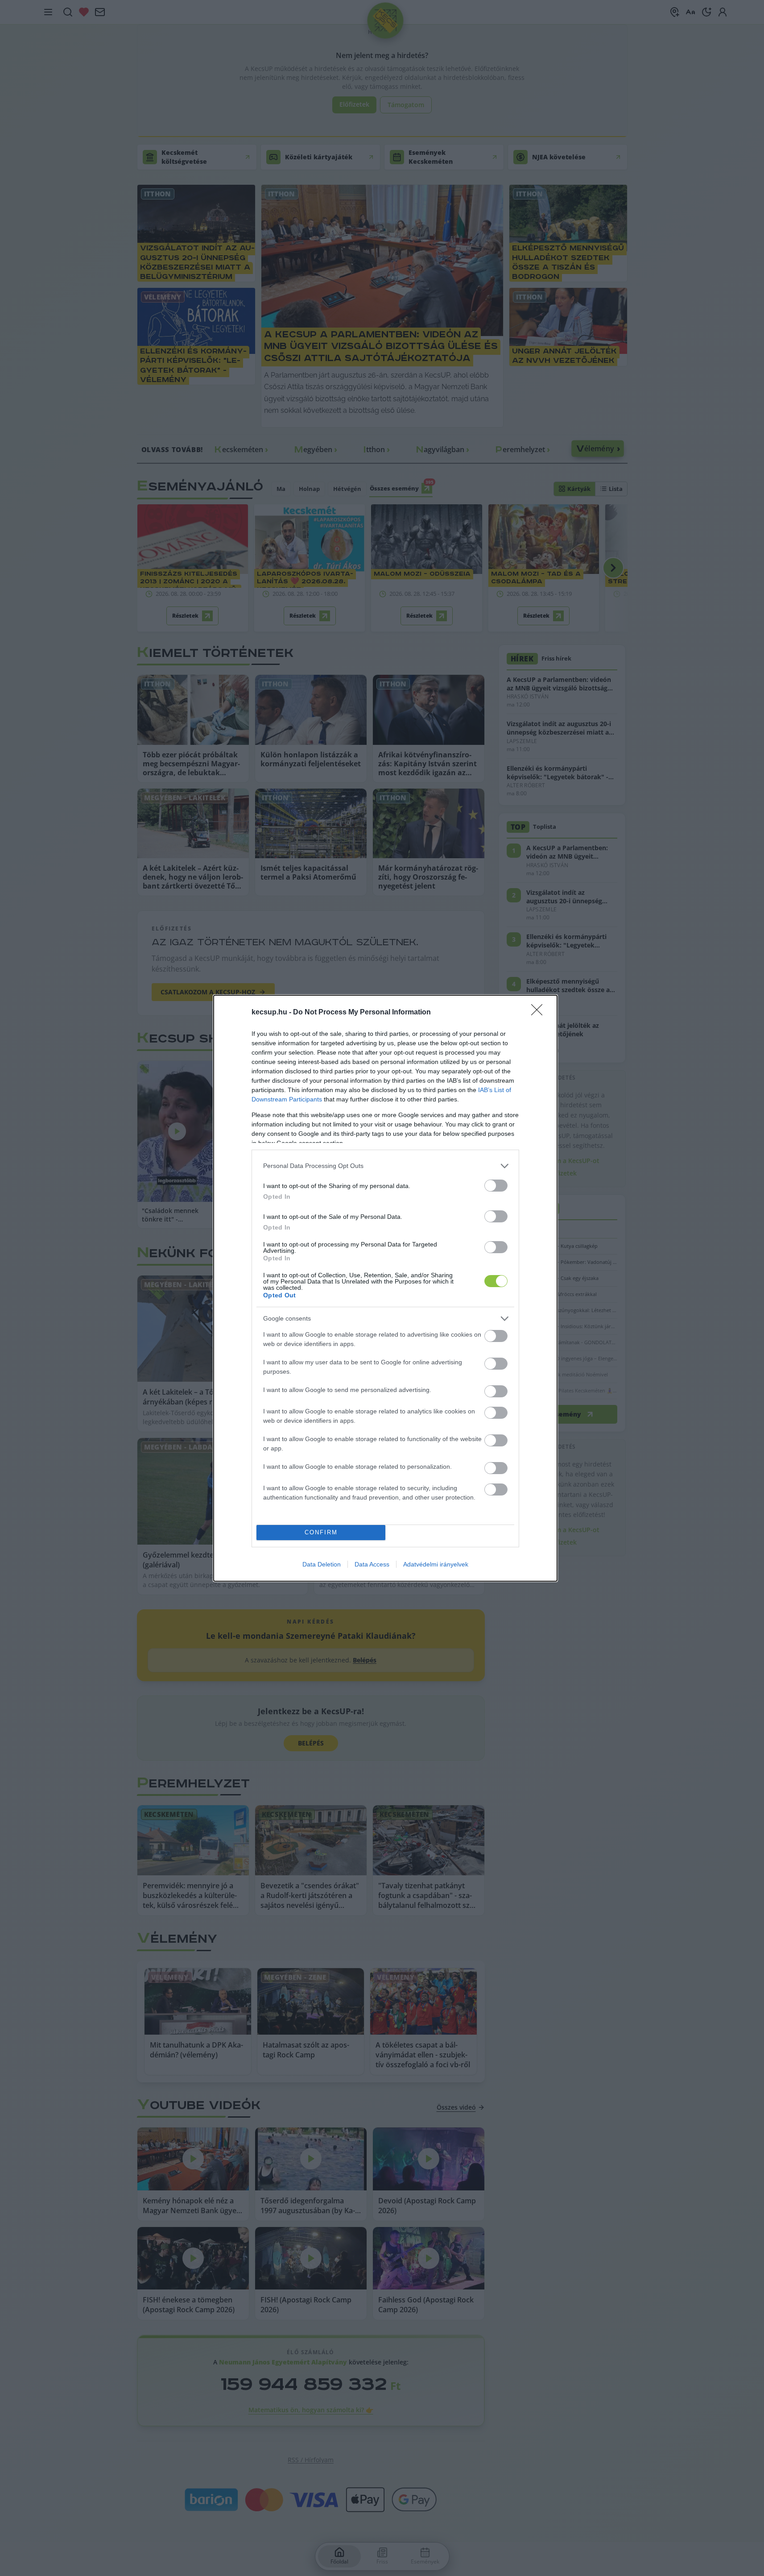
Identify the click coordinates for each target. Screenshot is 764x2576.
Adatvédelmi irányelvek (436, 1564)
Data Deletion (322, 1564)
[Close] (540, 1013)
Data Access (372, 1564)
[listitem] (385, 1166)
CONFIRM (321, 1532)
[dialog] (385, 1288)
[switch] (496, 1186)
